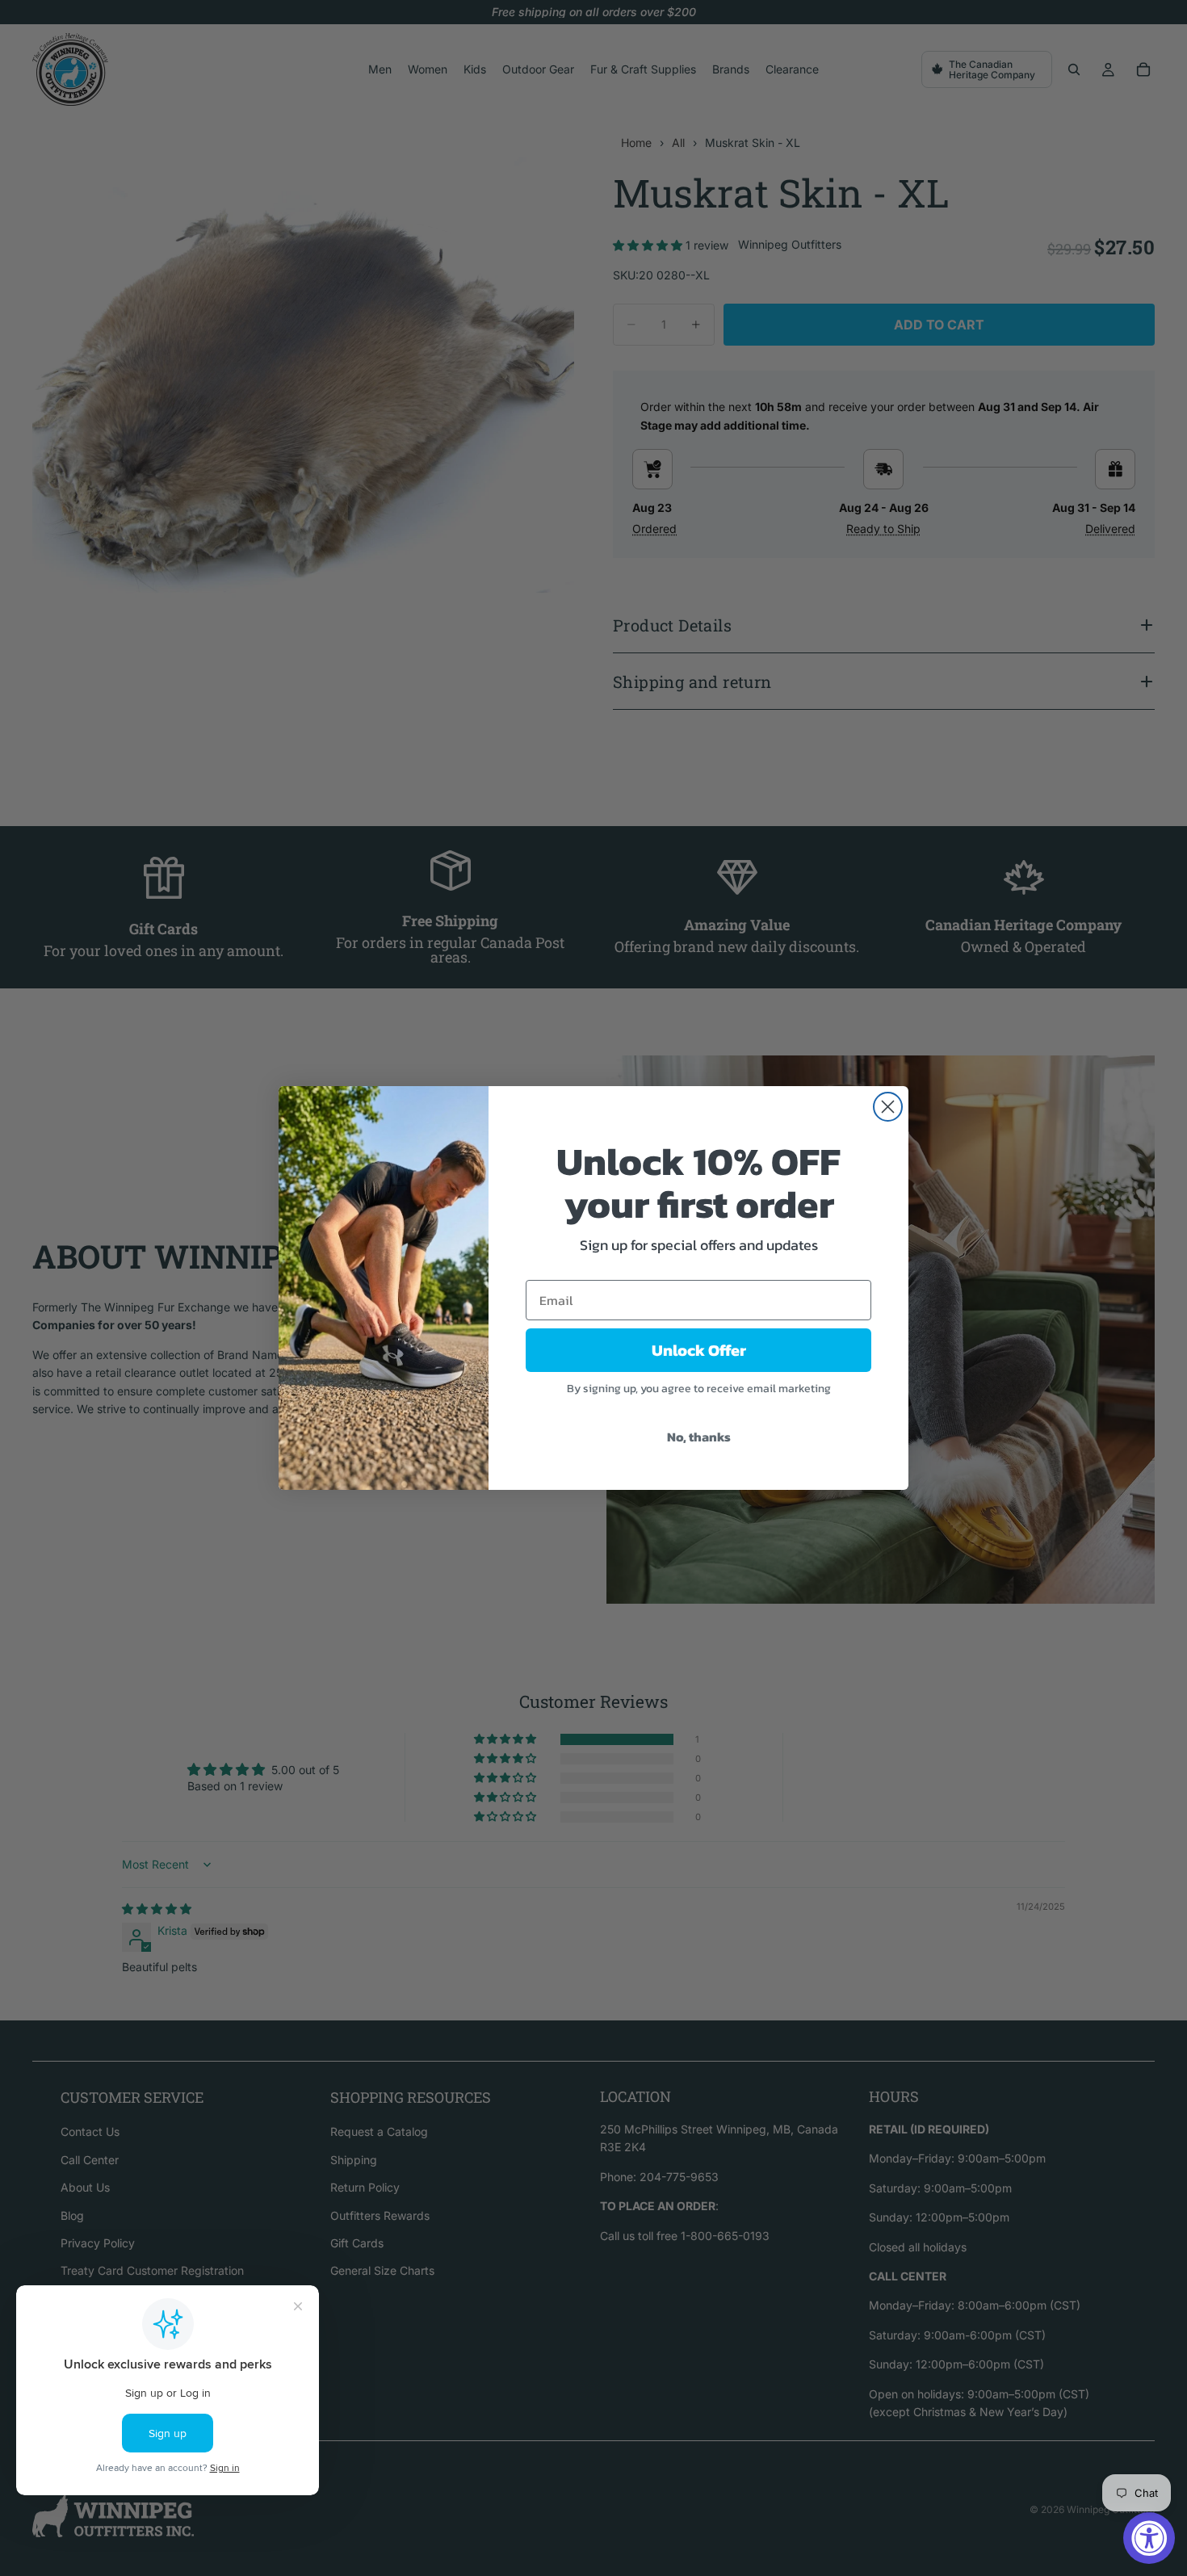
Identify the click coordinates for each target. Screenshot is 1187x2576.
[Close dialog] (888, 1107)
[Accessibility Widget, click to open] (1149, 2538)
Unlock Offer (699, 1350)
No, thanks (699, 1437)
